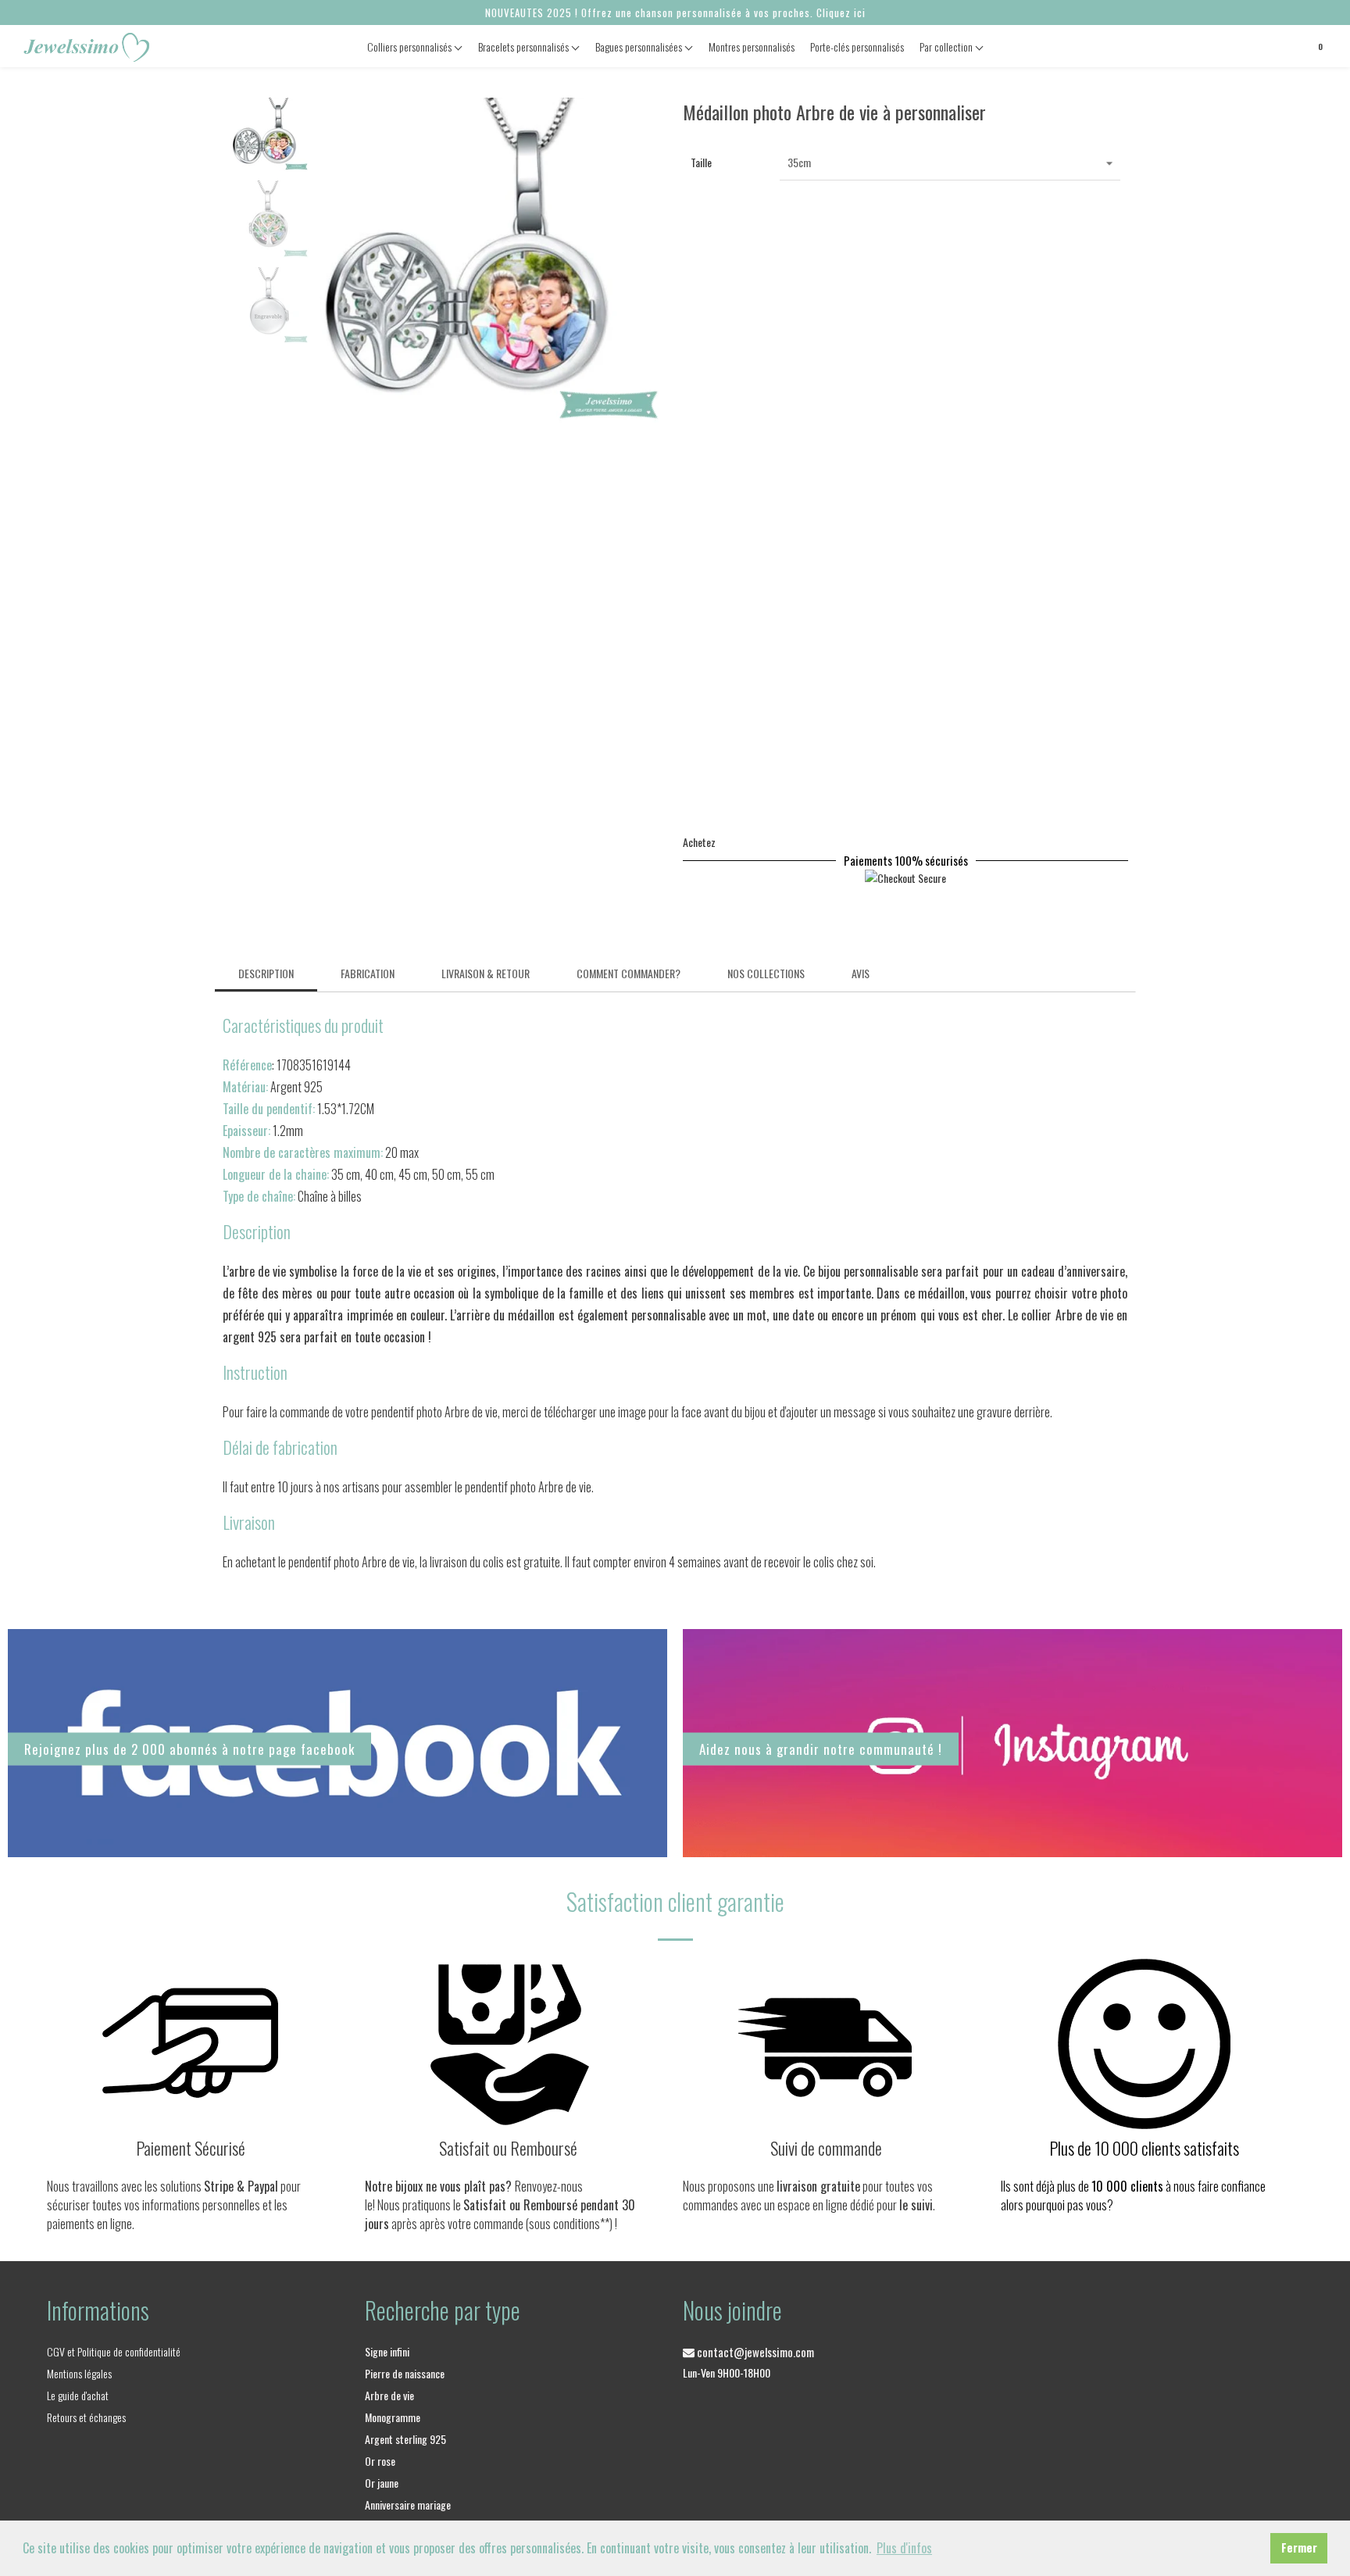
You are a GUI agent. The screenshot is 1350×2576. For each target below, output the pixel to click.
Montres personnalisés (752, 46)
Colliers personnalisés (411, 46)
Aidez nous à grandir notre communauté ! (821, 1748)
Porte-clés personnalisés (857, 46)
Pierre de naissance (405, 2373)
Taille (701, 162)
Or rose (380, 2461)
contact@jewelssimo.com (754, 2352)
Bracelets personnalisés (525, 46)
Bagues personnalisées (640, 46)
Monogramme (393, 2417)
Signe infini (387, 2351)
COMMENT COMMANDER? (629, 973)
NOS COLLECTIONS (766, 973)
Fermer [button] (1299, 2547)
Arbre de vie (389, 2395)
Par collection (947, 46)
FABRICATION (368, 973)
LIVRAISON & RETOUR (486, 973)
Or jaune (382, 2483)
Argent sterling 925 (405, 2439)
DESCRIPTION (266, 973)
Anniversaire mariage (408, 2505)
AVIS (861, 973)
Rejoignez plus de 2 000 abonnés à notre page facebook (189, 1749)
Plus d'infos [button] (904, 2548)
